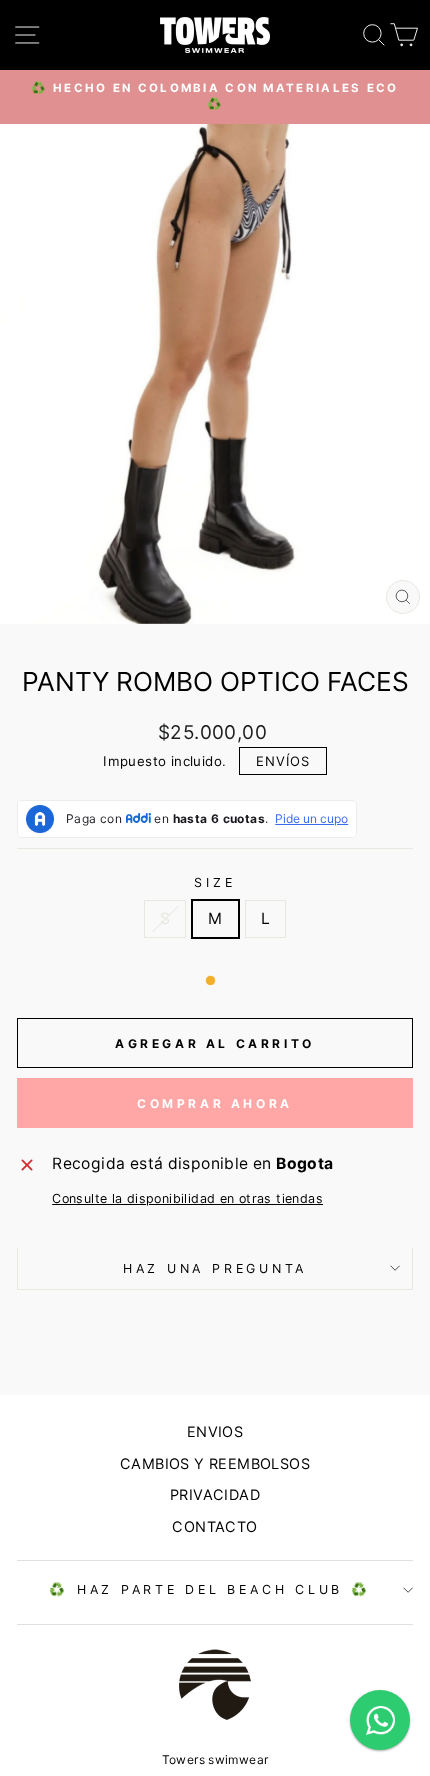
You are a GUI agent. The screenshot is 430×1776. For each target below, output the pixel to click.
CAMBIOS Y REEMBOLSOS (215, 1463)
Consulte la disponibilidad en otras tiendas (187, 1198)
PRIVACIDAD (215, 1494)
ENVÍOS (283, 761)
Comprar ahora (215, 1103)
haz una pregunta (215, 1268)
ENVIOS (215, 1431)
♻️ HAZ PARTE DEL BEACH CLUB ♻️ (209, 1589)
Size (214, 882)
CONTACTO (214, 1526)
